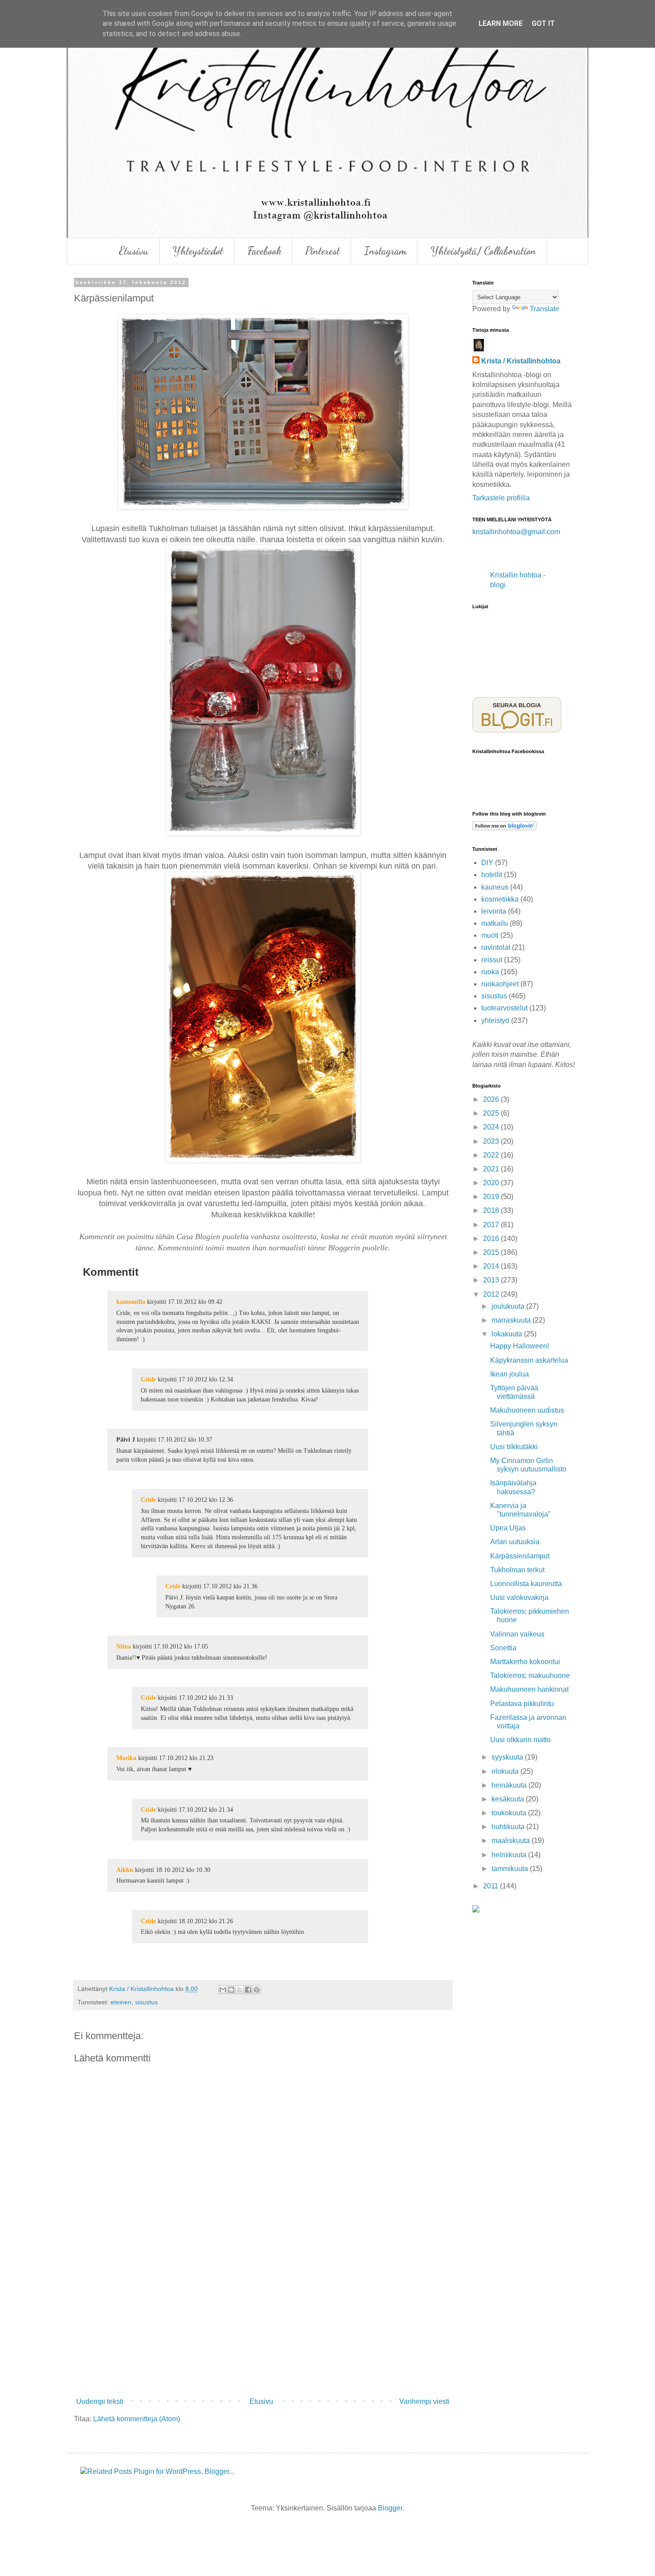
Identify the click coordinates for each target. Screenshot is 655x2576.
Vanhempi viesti (424, 2401)
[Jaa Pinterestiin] (257, 1990)
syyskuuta (508, 1757)
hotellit (492, 875)
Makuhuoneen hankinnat (529, 1689)
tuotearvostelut (504, 1008)
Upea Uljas (508, 1528)
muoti (490, 935)
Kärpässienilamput (520, 1556)
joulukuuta (509, 1306)
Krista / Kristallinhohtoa (521, 361)
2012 (492, 1294)
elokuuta (506, 1771)
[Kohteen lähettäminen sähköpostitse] (223, 1990)
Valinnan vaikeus (517, 1634)
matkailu (495, 923)
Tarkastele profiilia (501, 498)
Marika (126, 1758)
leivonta (494, 911)
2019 (492, 1197)
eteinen (121, 2002)
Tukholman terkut (517, 1570)
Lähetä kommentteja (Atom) (137, 2419)
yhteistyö (495, 1020)
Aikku (125, 1870)
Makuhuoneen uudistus (527, 1410)
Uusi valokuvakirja (519, 1597)
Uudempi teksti (100, 2401)
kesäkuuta (509, 1799)
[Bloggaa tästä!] (231, 1990)
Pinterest (323, 251)
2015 (492, 1252)
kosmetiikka (500, 899)
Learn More (501, 23)
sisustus (146, 2002)
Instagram (385, 251)
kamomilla (131, 1302)
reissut (492, 960)
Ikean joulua (510, 1374)
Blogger (390, 2508)
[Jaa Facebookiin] (248, 1990)
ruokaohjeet (500, 984)
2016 (492, 1239)
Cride (148, 1379)
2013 (492, 1280)
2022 (492, 1155)
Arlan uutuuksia (515, 1542)
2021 (492, 1169)
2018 (492, 1210)
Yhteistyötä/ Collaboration (483, 251)
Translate (544, 309)
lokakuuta (508, 1334)
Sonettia (503, 1648)
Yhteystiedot (198, 251)
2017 (492, 1225)
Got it (543, 23)
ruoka (490, 972)
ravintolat (496, 947)
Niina (124, 1646)
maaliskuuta (512, 1840)
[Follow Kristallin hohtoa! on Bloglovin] (504, 828)
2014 (492, 1266)
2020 (492, 1183)
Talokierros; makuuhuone (530, 1675)
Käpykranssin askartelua (529, 1360)
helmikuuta (510, 1855)
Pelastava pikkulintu (522, 1704)
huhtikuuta (509, 1827)
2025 (492, 1113)
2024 (492, 1127)
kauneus (495, 887)
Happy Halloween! (520, 1346)
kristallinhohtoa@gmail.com (516, 532)
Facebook (264, 251)
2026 (492, 1099)
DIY (487, 863)
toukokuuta (510, 1813)
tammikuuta (511, 1869)
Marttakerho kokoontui (525, 1662)
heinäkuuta (510, 1785)
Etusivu (134, 251)
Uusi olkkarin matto (520, 1740)
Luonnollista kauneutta (526, 1584)
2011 (491, 1886)
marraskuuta (512, 1320)
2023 (492, 1141)
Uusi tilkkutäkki (514, 1447)
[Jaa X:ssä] (240, 1990)
